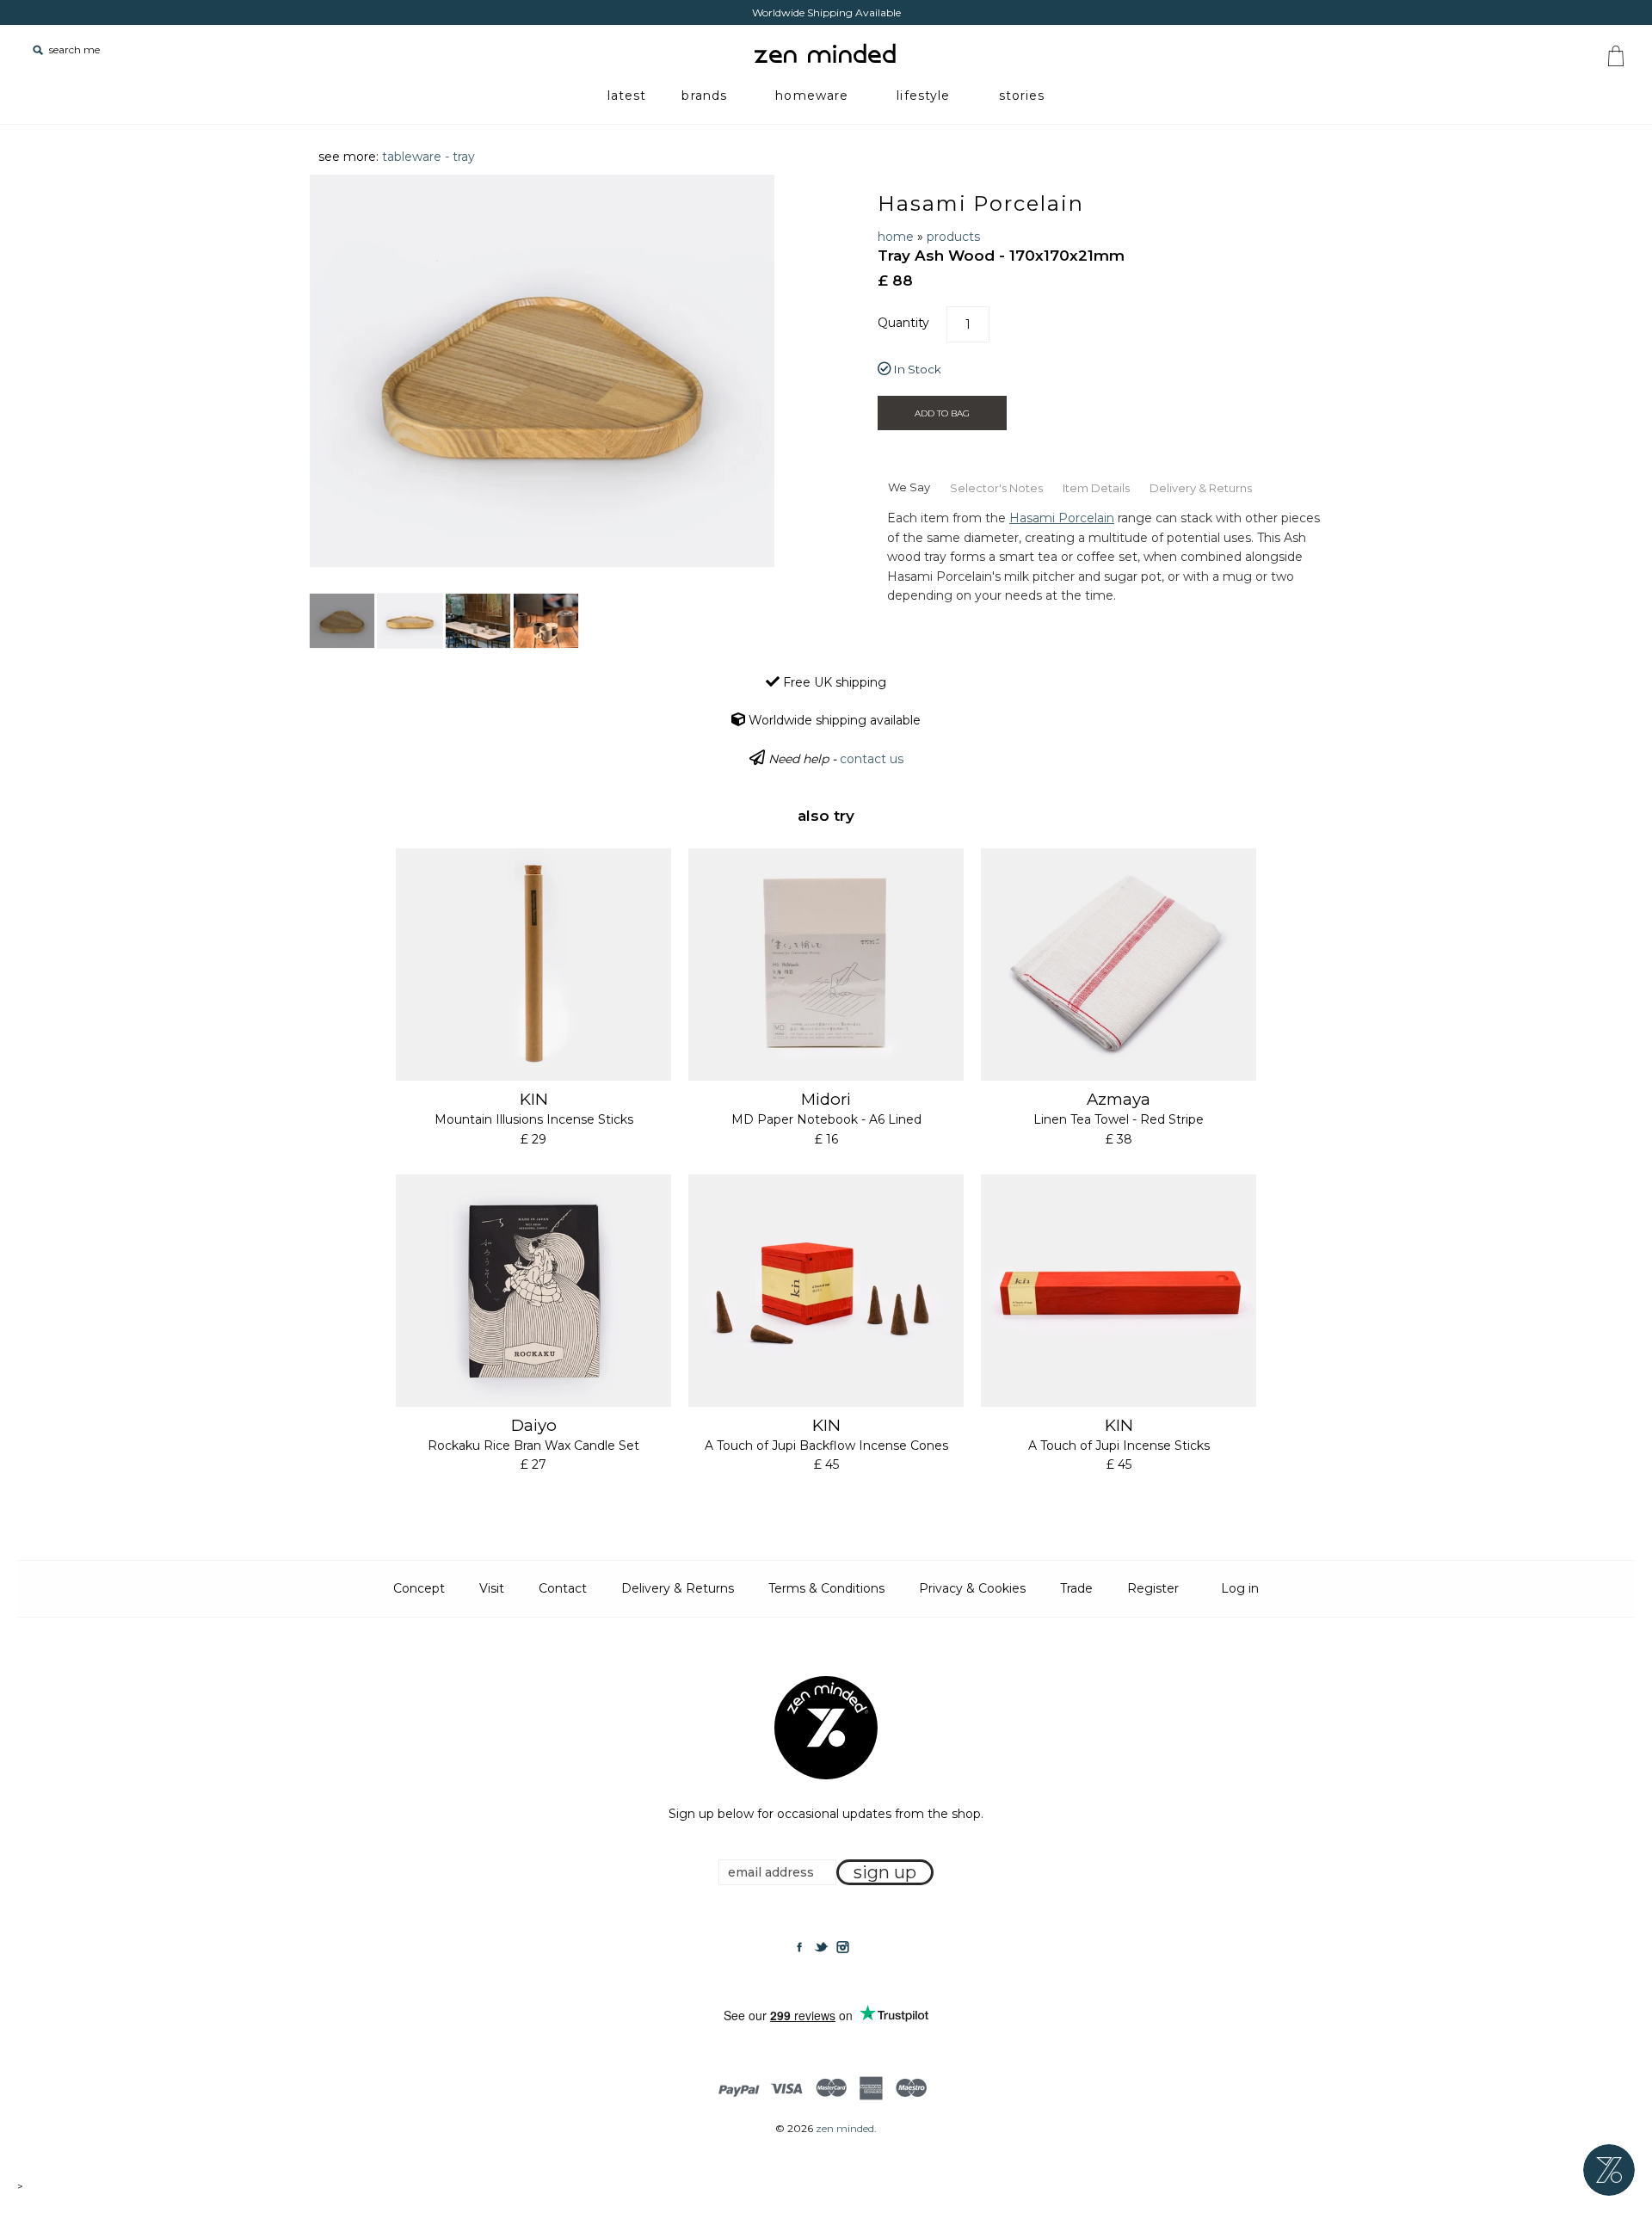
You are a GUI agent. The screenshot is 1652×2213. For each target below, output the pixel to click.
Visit (492, 1588)
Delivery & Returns (678, 1588)
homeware (812, 96)
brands (704, 96)
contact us (872, 759)
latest (627, 96)
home (896, 237)
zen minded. (846, 2128)
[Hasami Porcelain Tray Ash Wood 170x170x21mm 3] (478, 621)
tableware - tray (428, 157)
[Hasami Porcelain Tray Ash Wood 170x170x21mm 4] (546, 621)
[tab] (909, 486)
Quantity (903, 323)
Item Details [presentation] (1096, 488)
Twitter (821, 1947)
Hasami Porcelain (981, 203)
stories (1022, 96)
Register (1153, 1588)
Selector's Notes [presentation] (996, 488)
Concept (419, 1588)
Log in (1240, 1588)
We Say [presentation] (909, 487)
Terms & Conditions (826, 1588)
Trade (1076, 1588)
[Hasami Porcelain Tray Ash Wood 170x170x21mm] (342, 621)
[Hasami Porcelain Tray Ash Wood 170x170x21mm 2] (410, 621)
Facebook (799, 1947)
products (953, 237)
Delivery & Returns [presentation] (1201, 488)
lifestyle (923, 96)
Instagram (842, 1947)
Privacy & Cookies (972, 1588)
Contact (563, 1588)
